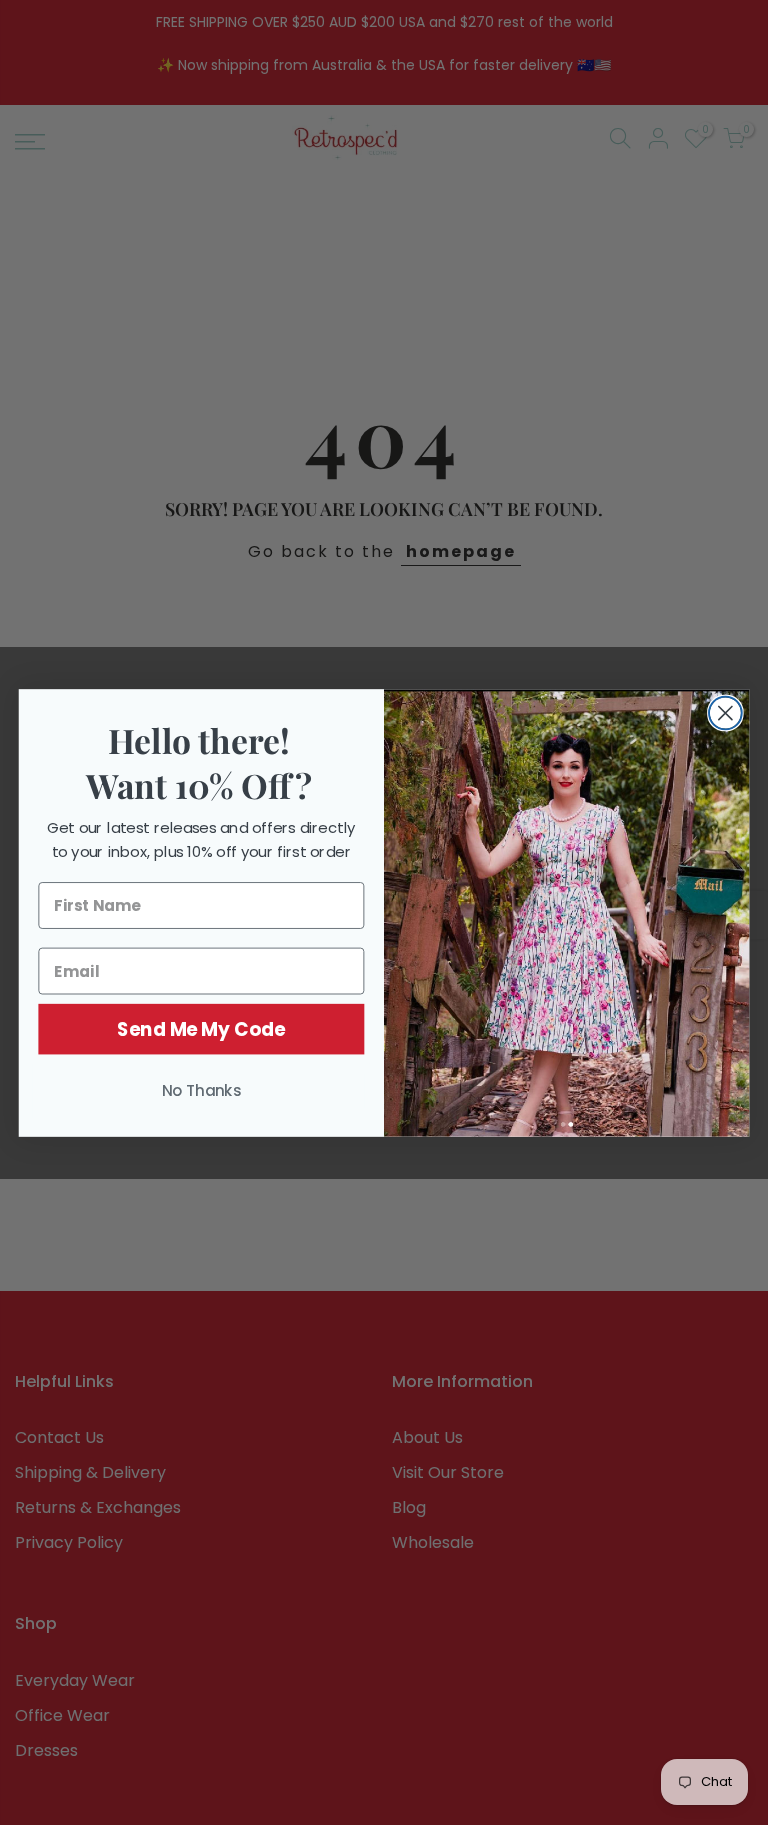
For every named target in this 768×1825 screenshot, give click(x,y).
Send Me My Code (201, 1029)
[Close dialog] (725, 712)
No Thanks (202, 1090)
